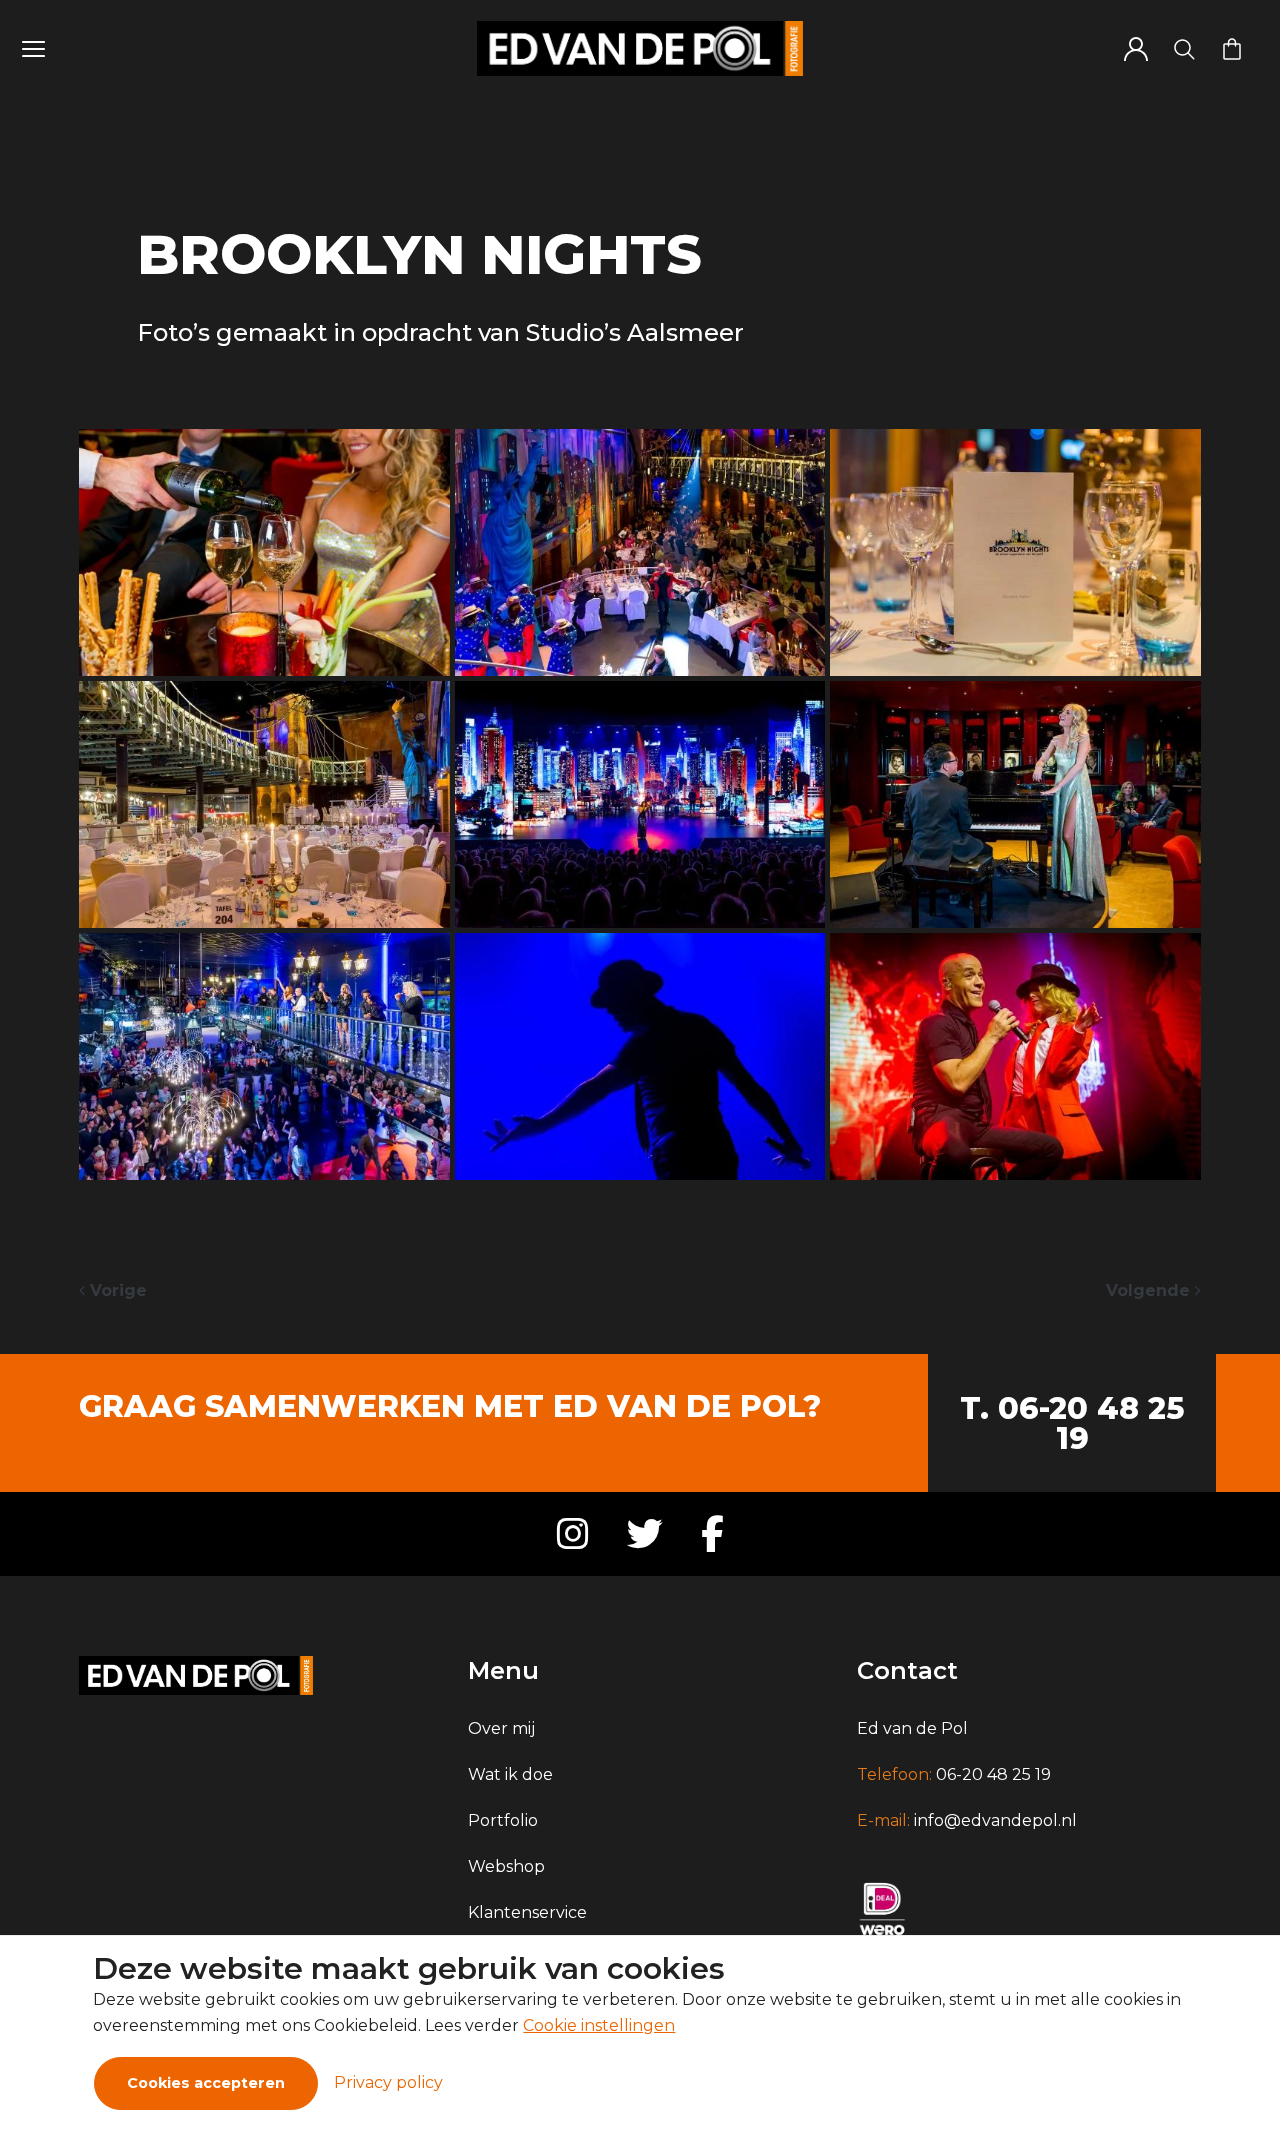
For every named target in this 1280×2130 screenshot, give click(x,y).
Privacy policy (388, 2082)
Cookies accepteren (206, 2083)
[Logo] (640, 48)
